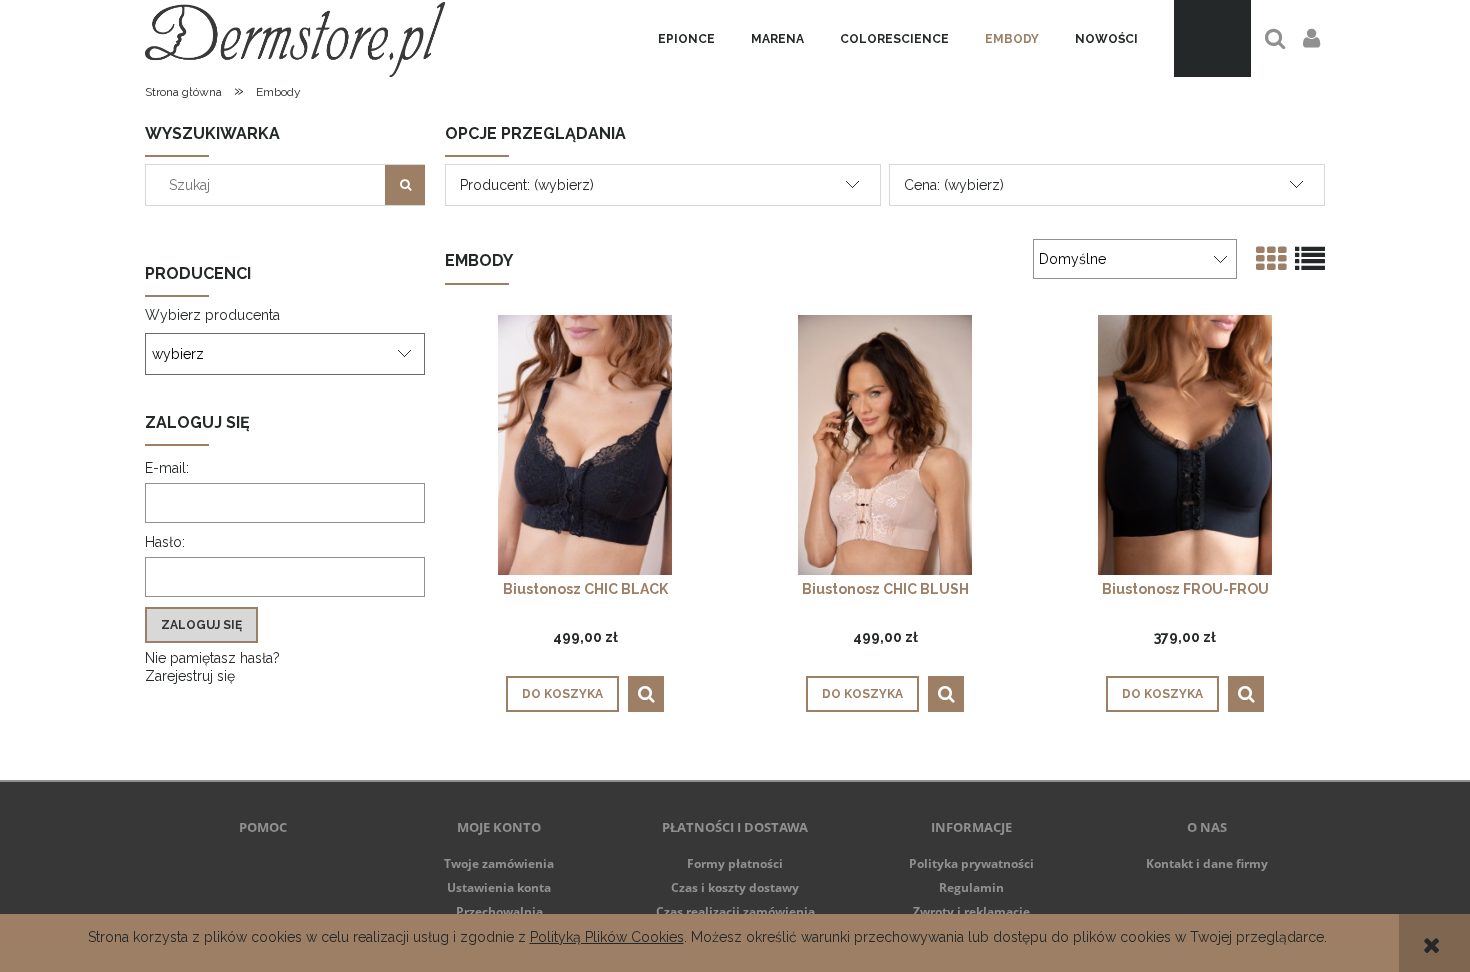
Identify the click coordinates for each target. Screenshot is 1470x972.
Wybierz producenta (212, 315)
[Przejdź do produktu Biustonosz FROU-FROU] (1185, 444)
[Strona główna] (295, 38)
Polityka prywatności (971, 863)
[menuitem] (686, 39)
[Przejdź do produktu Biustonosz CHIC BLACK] (585, 444)
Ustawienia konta (499, 887)
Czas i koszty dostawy (735, 887)
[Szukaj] (405, 185)
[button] (646, 694)
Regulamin (971, 887)
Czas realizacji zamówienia (735, 911)
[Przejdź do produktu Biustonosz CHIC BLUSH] (885, 444)
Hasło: (165, 542)
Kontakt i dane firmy (1207, 863)
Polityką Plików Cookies (607, 937)
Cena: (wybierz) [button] (954, 185)
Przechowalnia (499, 911)
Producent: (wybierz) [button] (527, 185)
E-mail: (167, 468)
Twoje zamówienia (499, 863)
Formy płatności (735, 863)
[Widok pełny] (1310, 259)
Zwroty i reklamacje (971, 911)
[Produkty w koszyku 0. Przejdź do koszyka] (1212, 38)
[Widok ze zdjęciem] (1271, 259)
